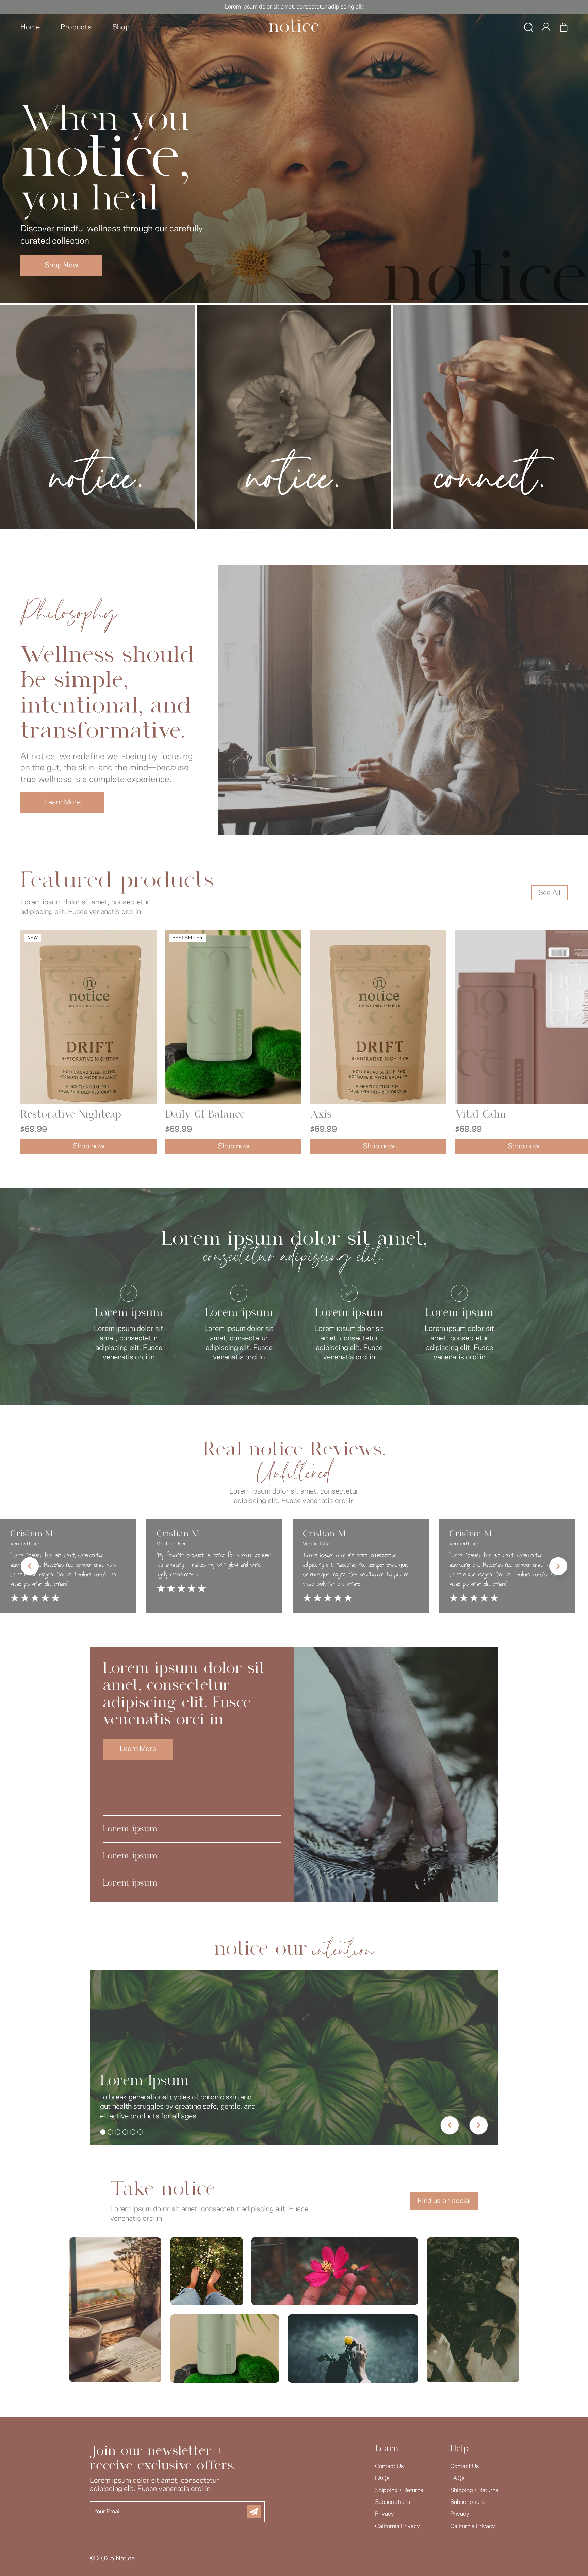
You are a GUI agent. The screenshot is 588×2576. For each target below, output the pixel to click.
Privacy (385, 2514)
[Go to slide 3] (118, 2132)
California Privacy (397, 2526)
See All (549, 893)
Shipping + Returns (399, 2490)
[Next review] (558, 1566)
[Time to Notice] (294, 27)
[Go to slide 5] (133, 2132)
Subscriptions (393, 2502)
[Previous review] (30, 1566)
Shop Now (61, 265)
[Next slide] (479, 2125)
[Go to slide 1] (103, 2132)
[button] (528, 27)
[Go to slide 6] (140, 2132)
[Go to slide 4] (125, 2132)
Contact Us (389, 2466)
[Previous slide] (450, 2125)
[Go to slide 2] (110, 2132)
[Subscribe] (254, 2512)
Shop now (89, 1146)
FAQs (382, 2478)
